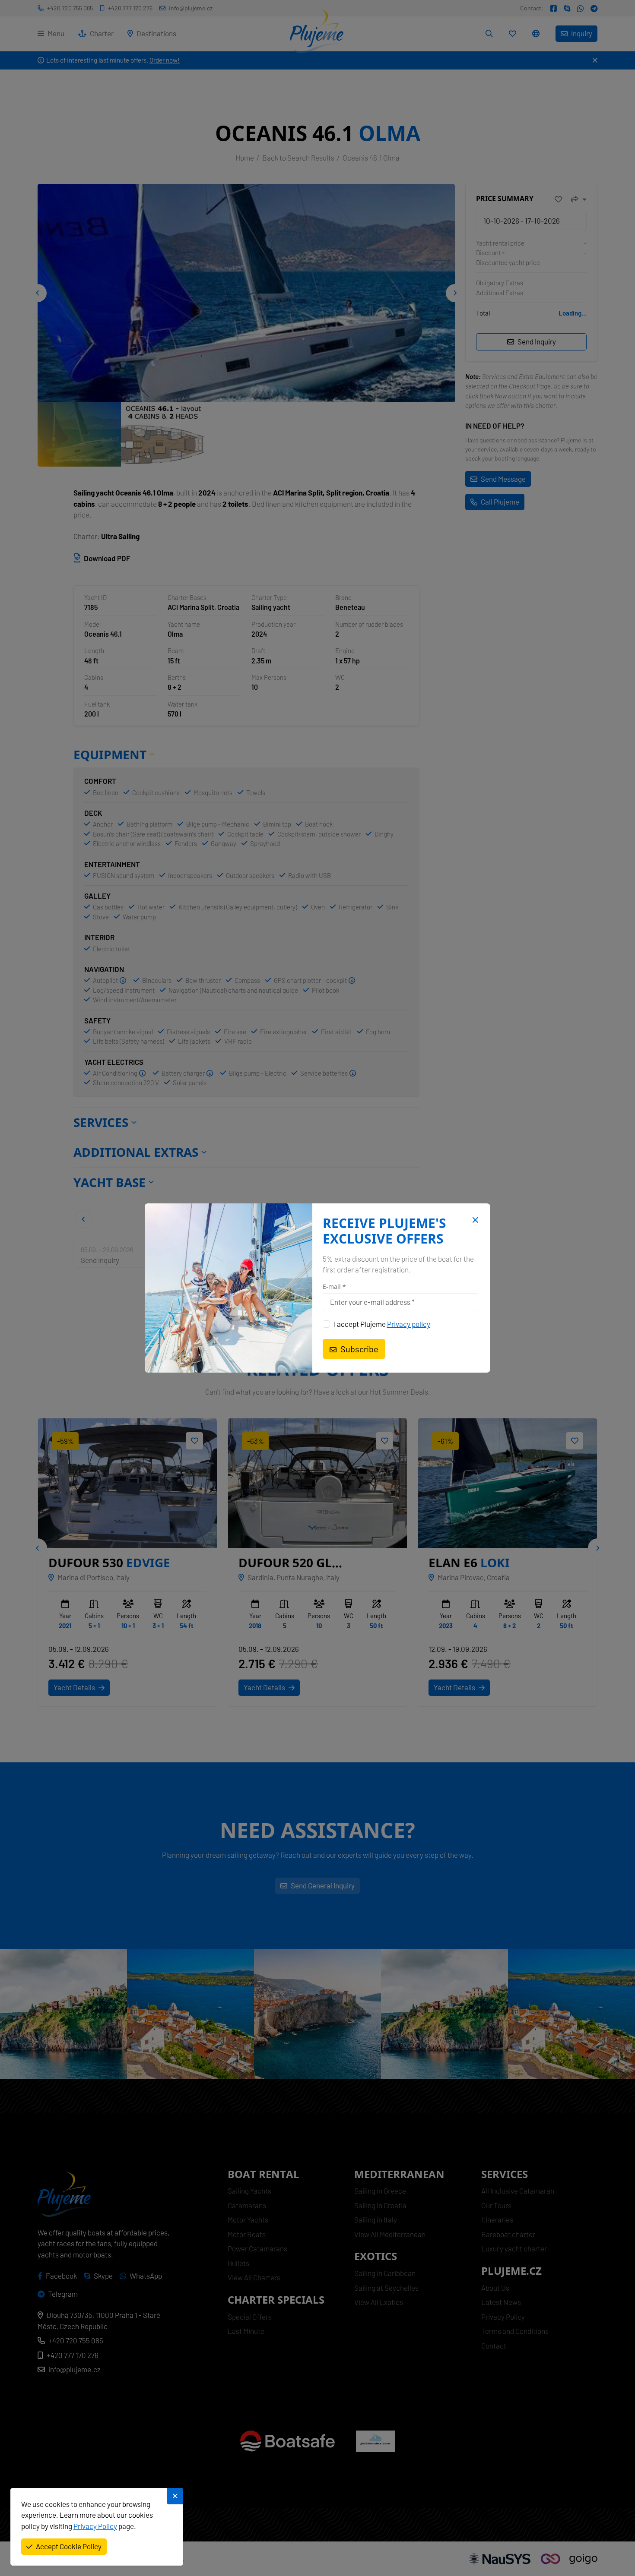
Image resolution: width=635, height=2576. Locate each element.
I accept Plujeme (382, 1324)
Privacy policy (409, 1324)
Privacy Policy (95, 2526)
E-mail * (334, 1287)
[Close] (474, 1220)
